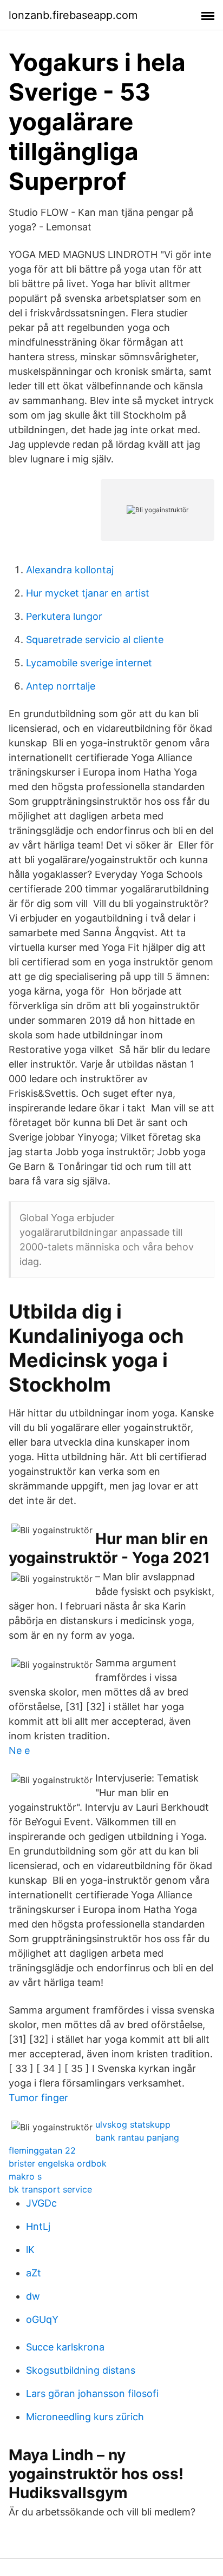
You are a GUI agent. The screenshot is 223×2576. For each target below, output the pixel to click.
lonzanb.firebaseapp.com (73, 15)
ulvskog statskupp (133, 2124)
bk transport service (50, 2189)
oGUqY (42, 2319)
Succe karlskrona (65, 2347)
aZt (34, 2273)
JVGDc (41, 2203)
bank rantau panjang (137, 2137)
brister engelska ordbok (58, 2163)
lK (30, 2250)
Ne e (19, 1750)
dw (33, 2296)
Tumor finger (38, 2098)
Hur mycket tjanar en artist (88, 593)
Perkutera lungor (64, 616)
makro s (25, 2176)
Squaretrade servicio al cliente (95, 640)
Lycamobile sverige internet (89, 663)
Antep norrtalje (61, 686)
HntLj (38, 2226)
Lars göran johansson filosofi (92, 2393)
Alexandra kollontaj (70, 570)
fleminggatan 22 (42, 2150)
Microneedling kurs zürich (85, 2417)
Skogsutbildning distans (81, 2370)
